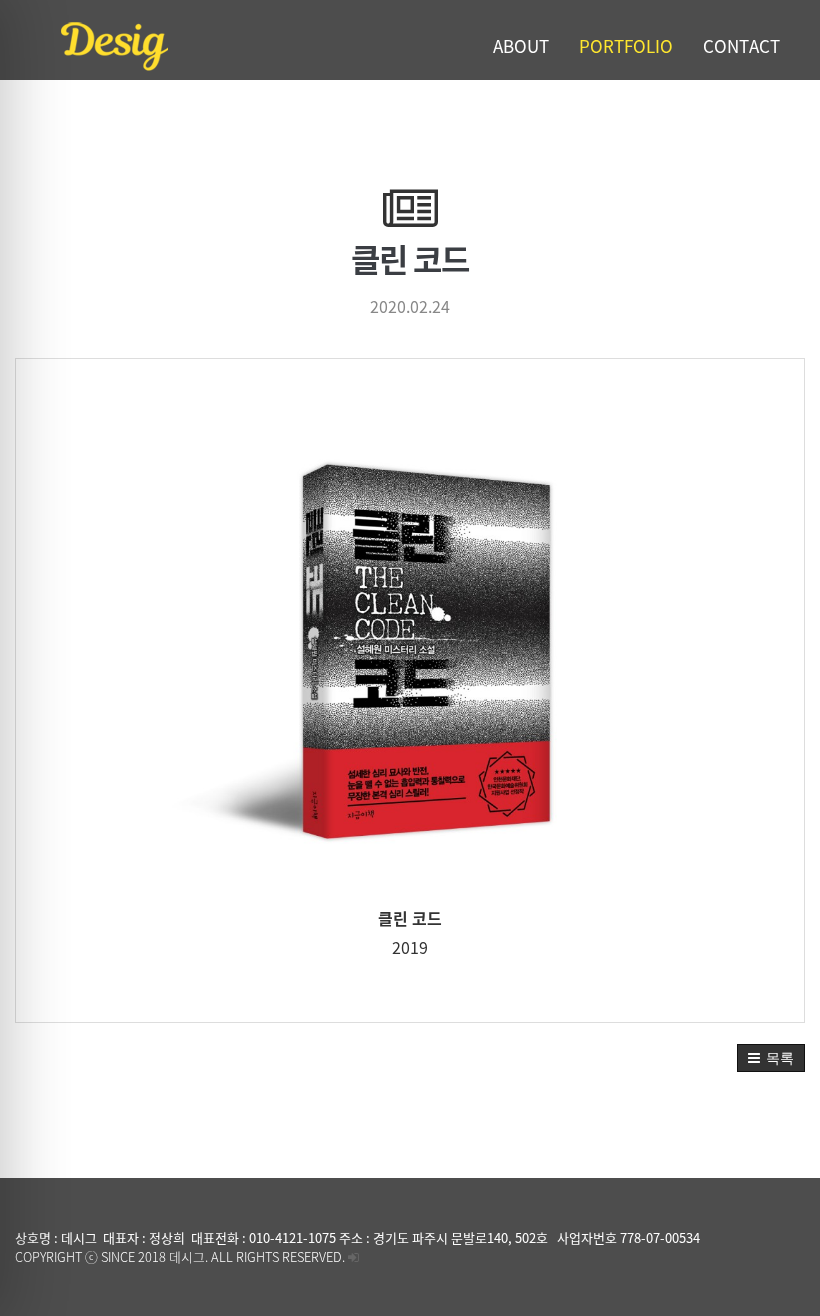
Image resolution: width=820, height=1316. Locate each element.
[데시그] (176, 45)
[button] (771, 1058)
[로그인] (353, 1256)
